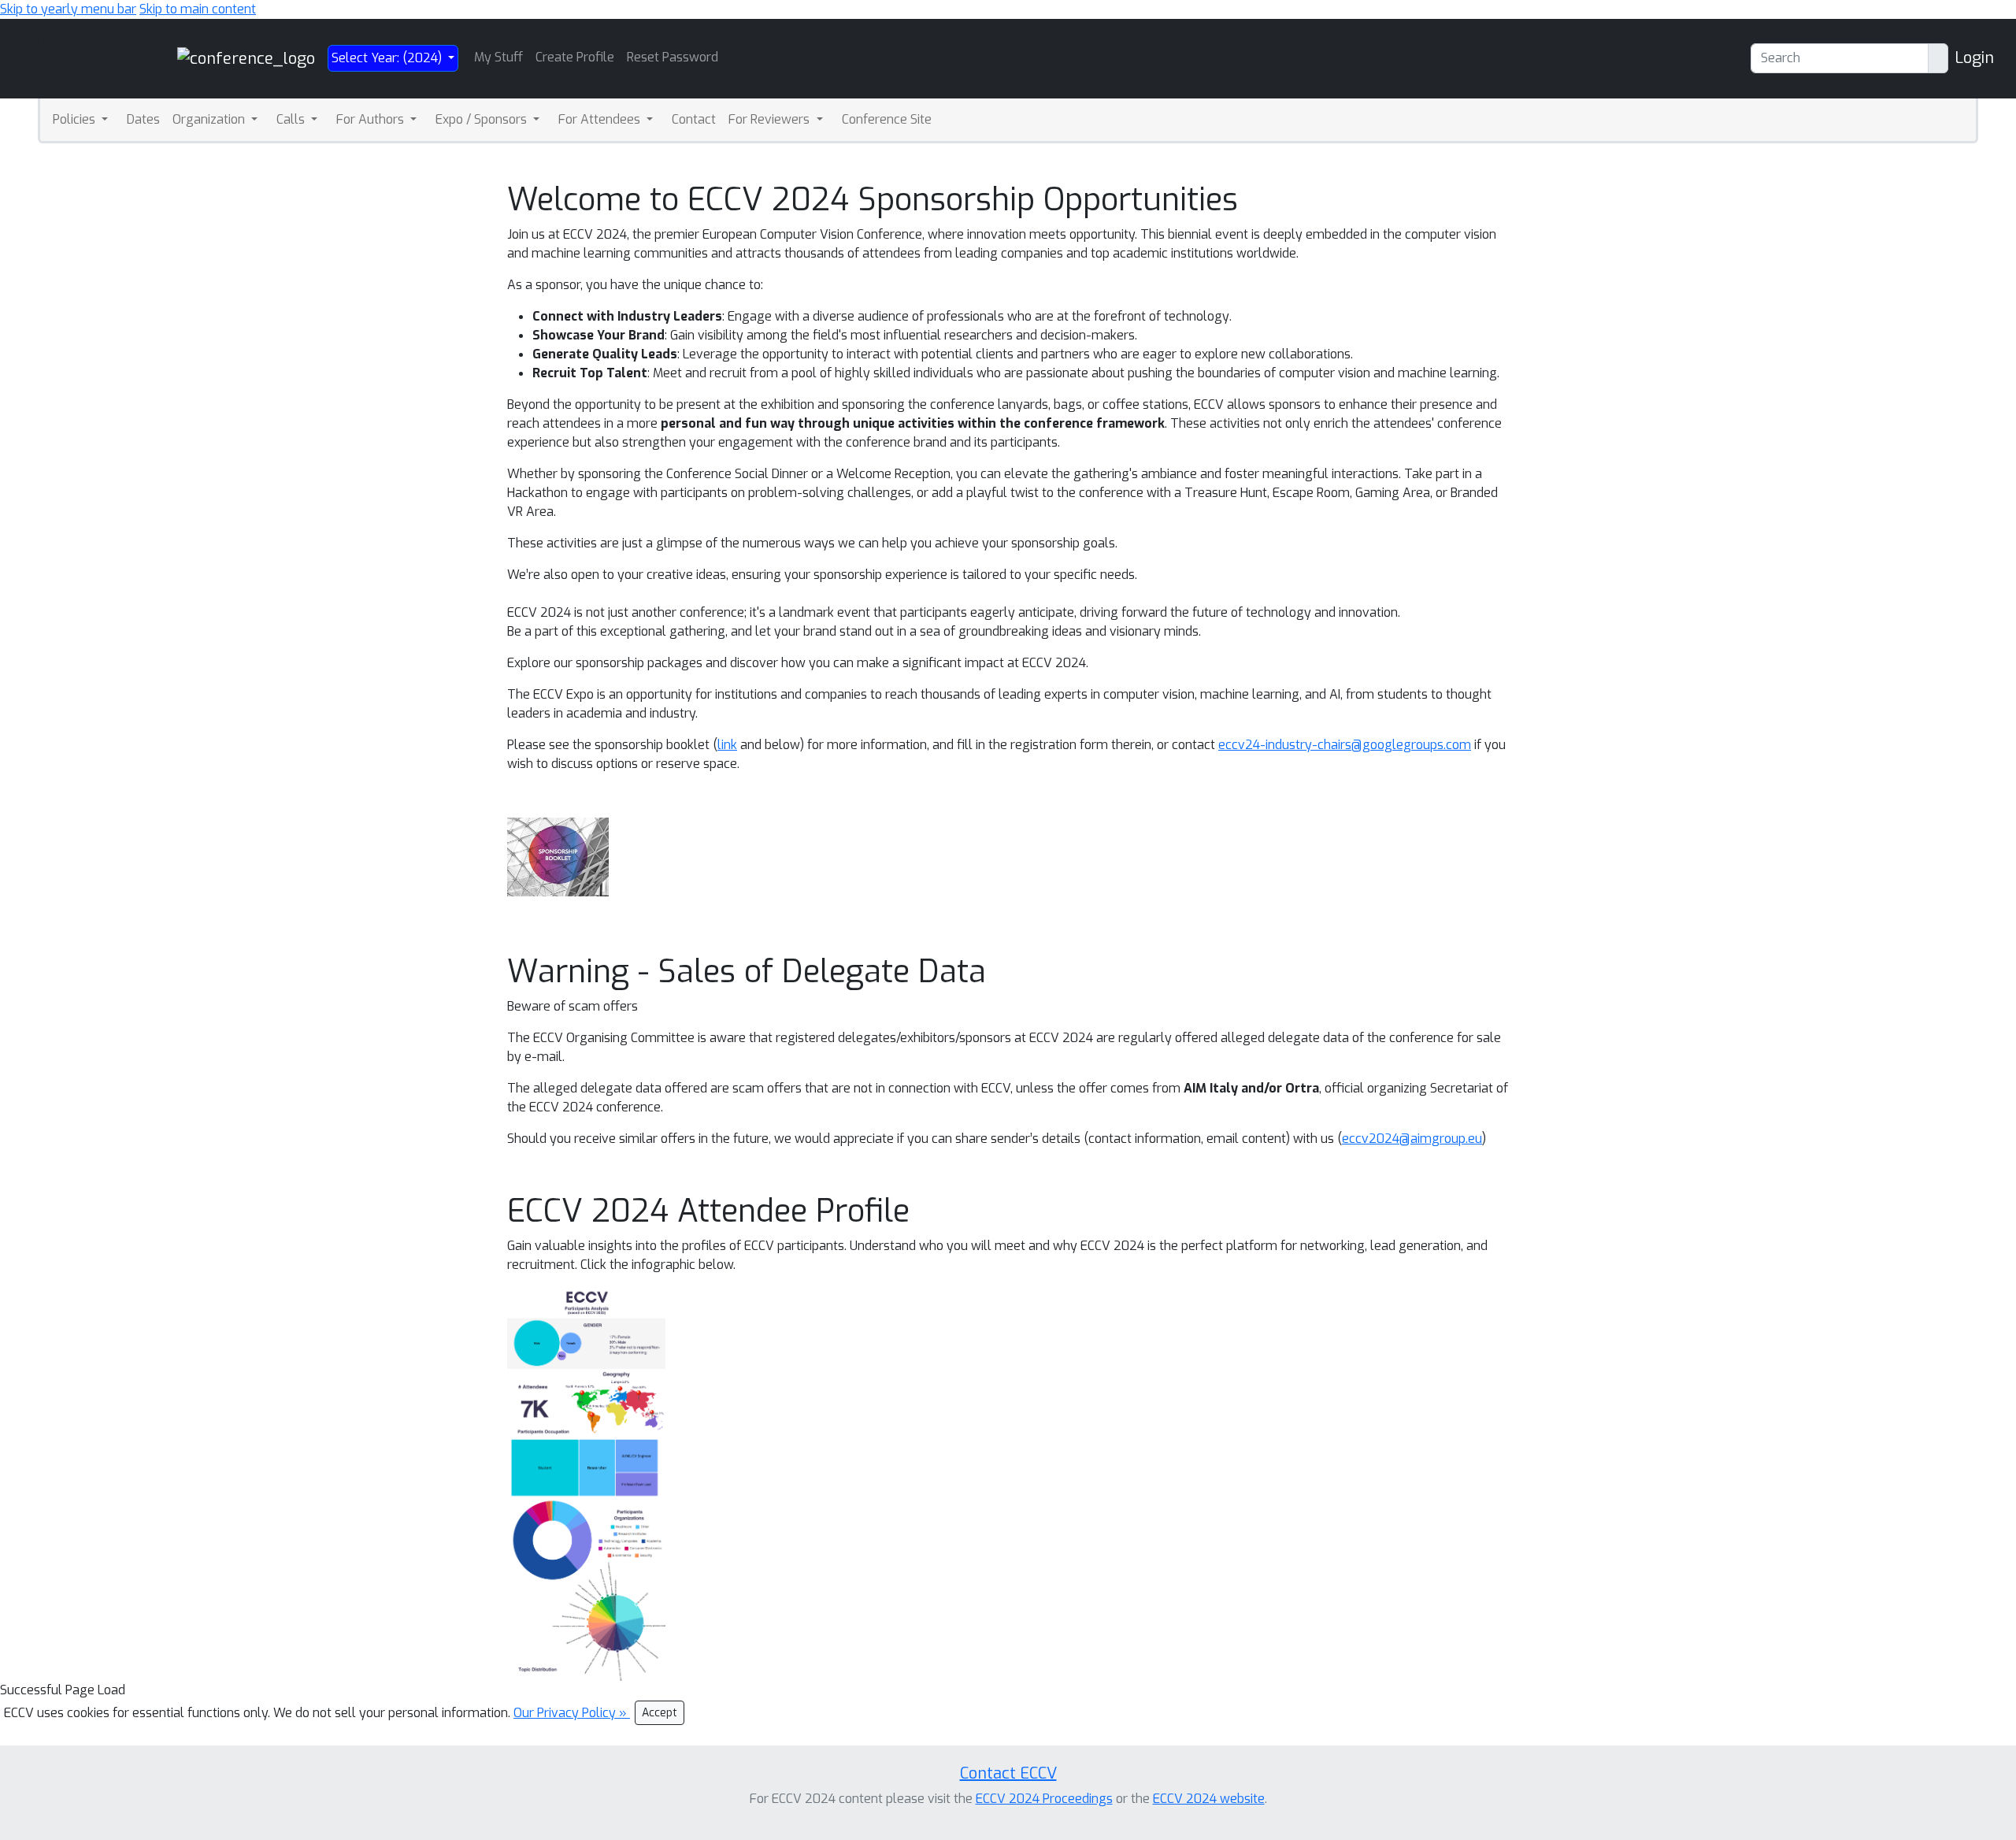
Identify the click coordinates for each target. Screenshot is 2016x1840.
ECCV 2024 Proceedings (1044, 1799)
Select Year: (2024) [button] (388, 58)
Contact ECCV (1008, 1773)
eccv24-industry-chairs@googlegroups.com (1345, 745)
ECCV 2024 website (1209, 1799)
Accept (660, 1713)
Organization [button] (210, 119)
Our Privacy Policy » (572, 1713)
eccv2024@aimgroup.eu (1412, 1139)
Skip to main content (198, 9)
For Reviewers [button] (771, 119)
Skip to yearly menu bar (68, 9)
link (727, 745)
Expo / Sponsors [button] (483, 119)
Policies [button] (76, 119)
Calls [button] (292, 119)
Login (1974, 58)
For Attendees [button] (601, 119)
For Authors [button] (372, 119)
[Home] (246, 58)
